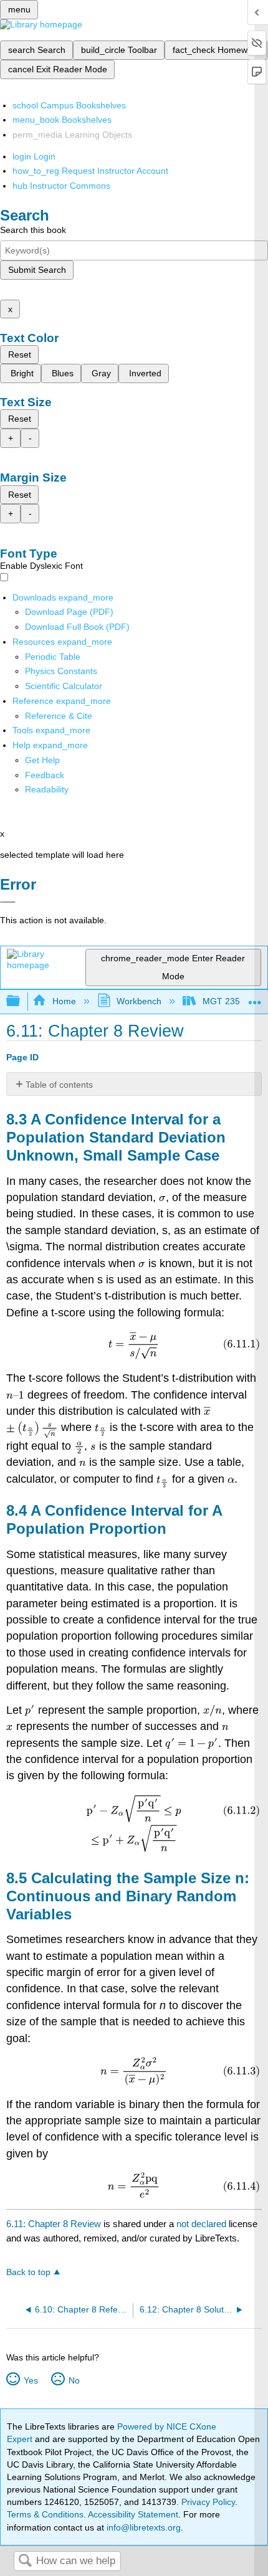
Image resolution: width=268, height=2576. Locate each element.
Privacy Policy (208, 2502)
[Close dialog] (8, 902)
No (74, 2380)
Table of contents (59, 1085)
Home (64, 1001)
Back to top (28, 2272)
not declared (203, 2224)
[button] (45, 775)
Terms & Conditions (45, 2514)
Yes (31, 2380)
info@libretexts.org (142, 2527)
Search (25, 2561)
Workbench (139, 1001)
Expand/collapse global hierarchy (21, 1001)
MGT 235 (221, 1001)
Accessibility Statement (133, 2514)
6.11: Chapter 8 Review (54, 2224)
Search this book (33, 230)
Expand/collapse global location (255, 998)
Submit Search (37, 270)
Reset (20, 354)
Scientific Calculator (64, 686)
